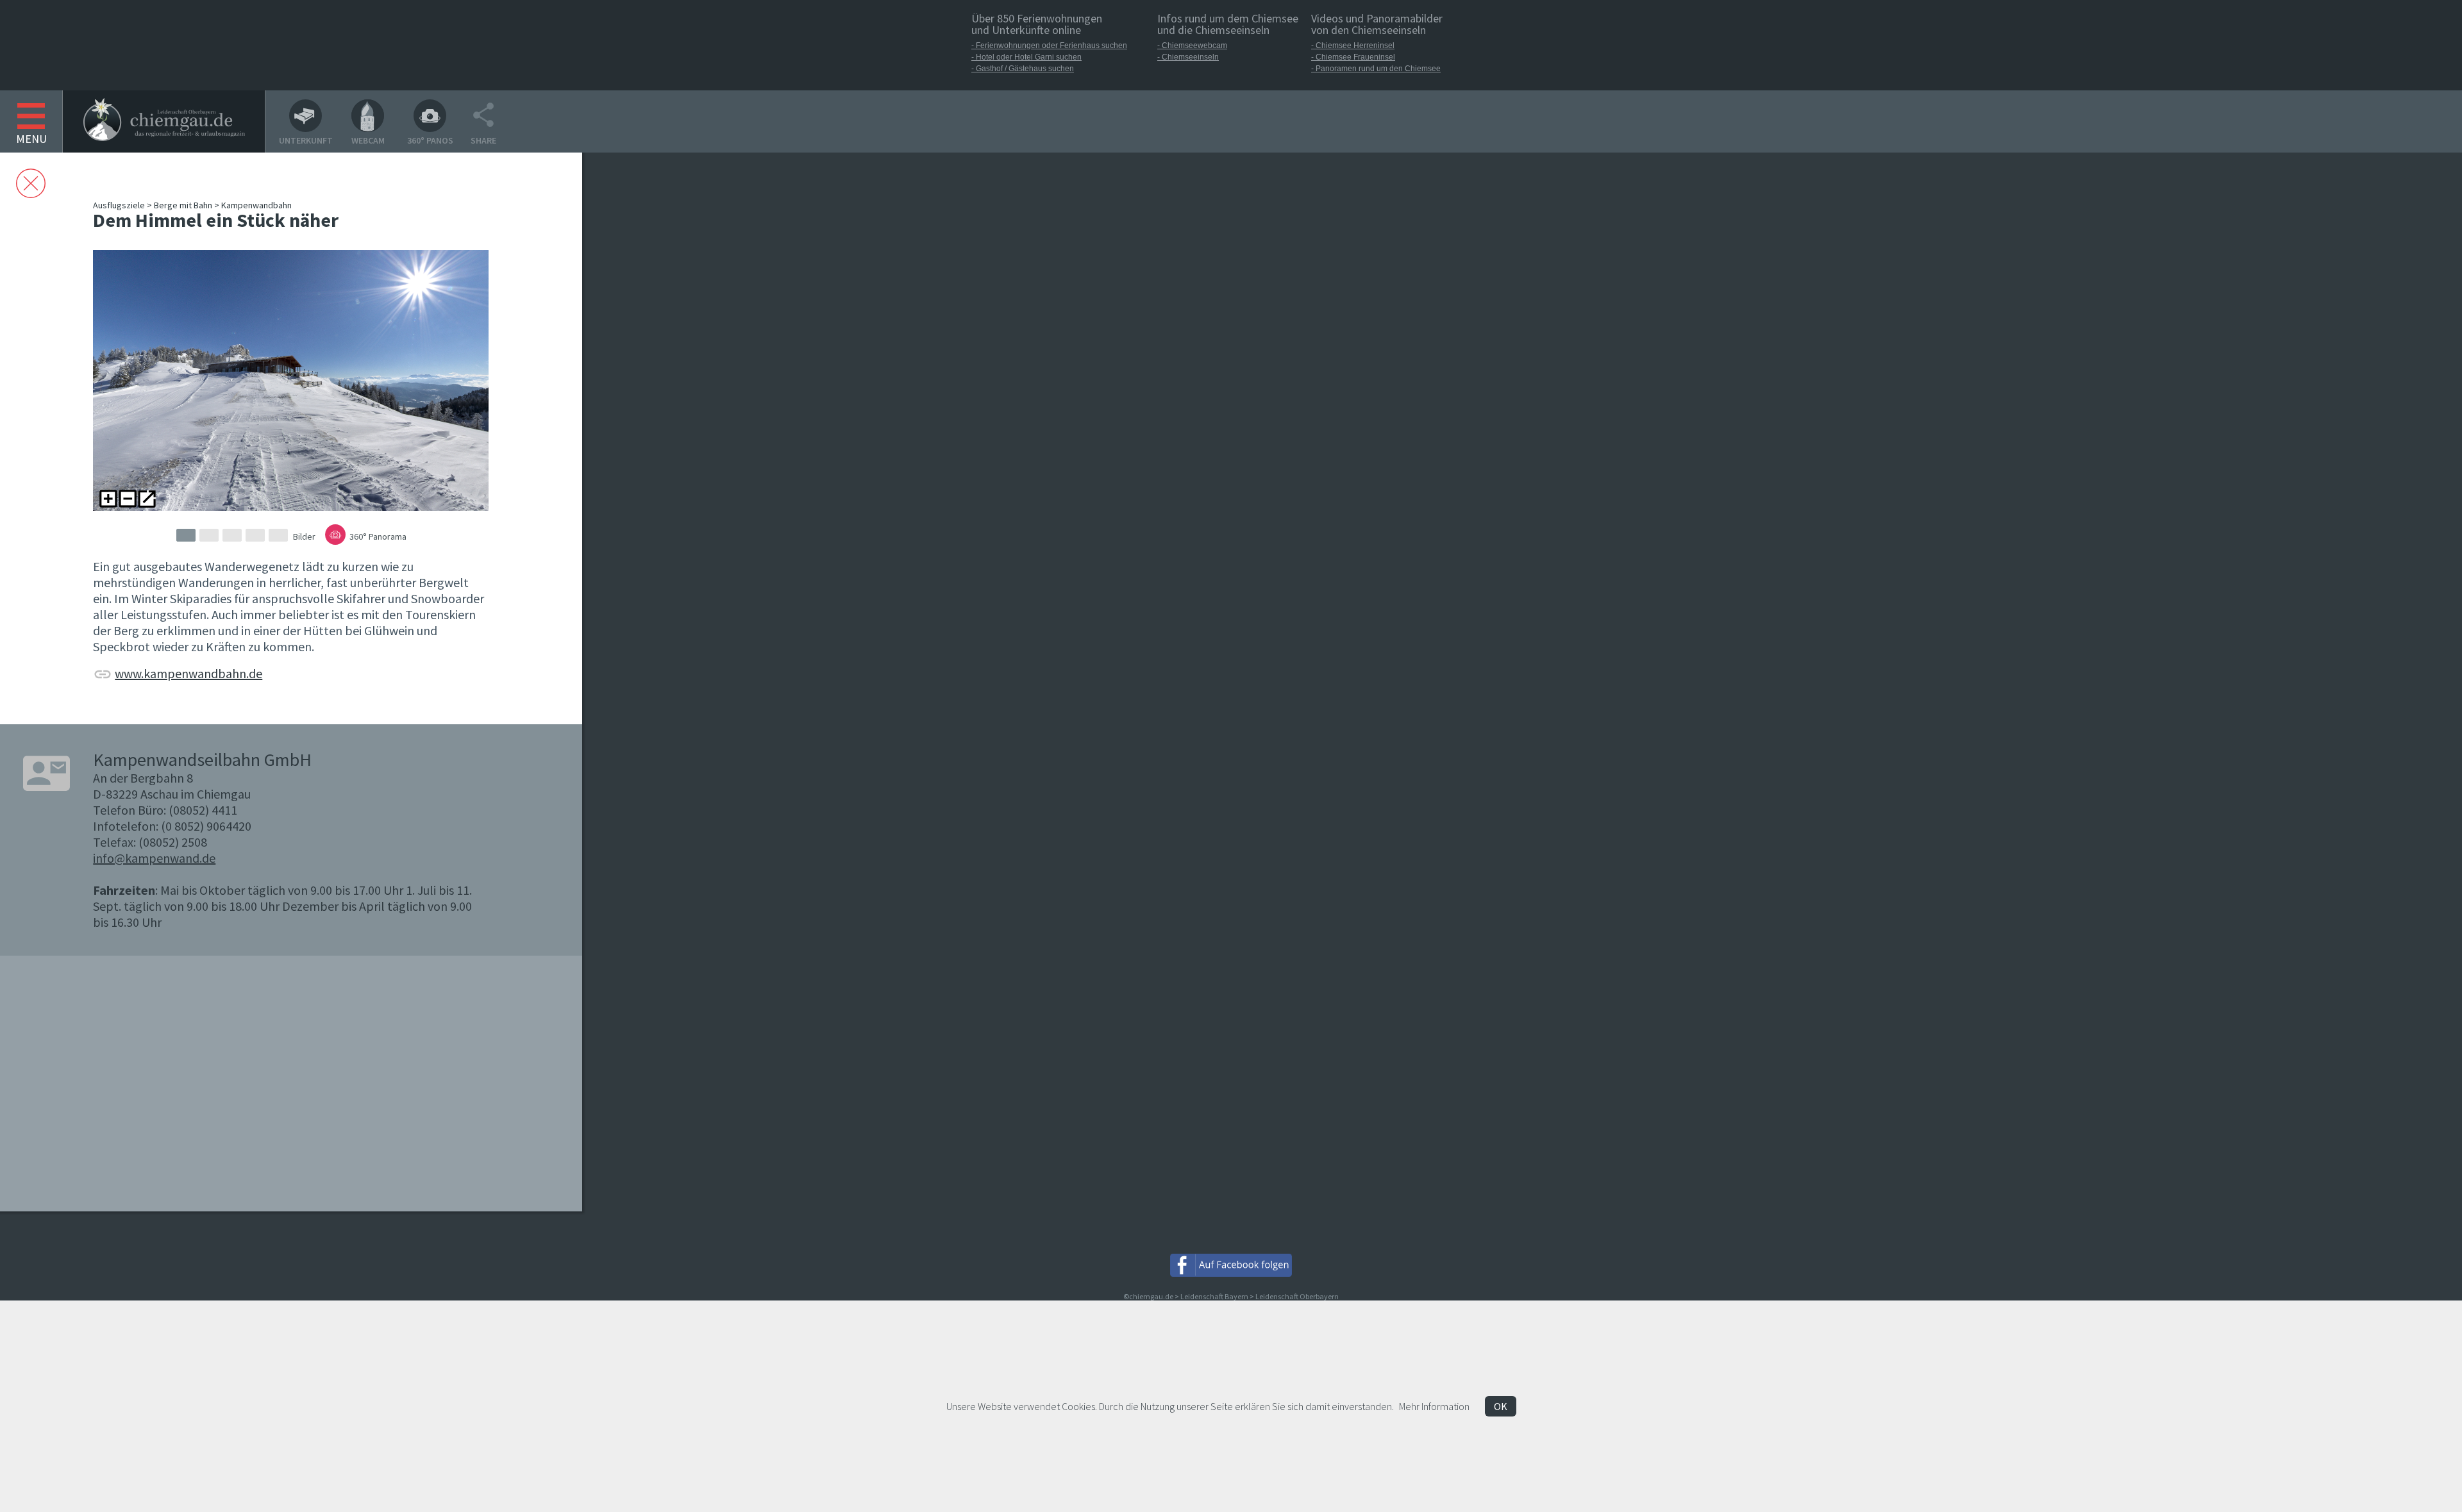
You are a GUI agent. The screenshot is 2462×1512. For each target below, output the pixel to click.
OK (1501, 1406)
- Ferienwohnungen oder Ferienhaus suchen (1049, 46)
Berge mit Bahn (183, 205)
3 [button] (232, 535)
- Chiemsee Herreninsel (1353, 46)
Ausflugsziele (119, 205)
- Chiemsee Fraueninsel (1353, 57)
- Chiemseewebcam (1192, 46)
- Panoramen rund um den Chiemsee (1376, 69)
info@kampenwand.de (154, 858)
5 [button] (278, 535)
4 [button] (255, 535)
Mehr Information (1434, 1406)
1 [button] (186, 535)
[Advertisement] (683, 409)
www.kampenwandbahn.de (188, 673)
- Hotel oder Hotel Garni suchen (1026, 57)
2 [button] (209, 535)
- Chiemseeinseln (1188, 57)
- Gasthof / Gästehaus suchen (1023, 69)
